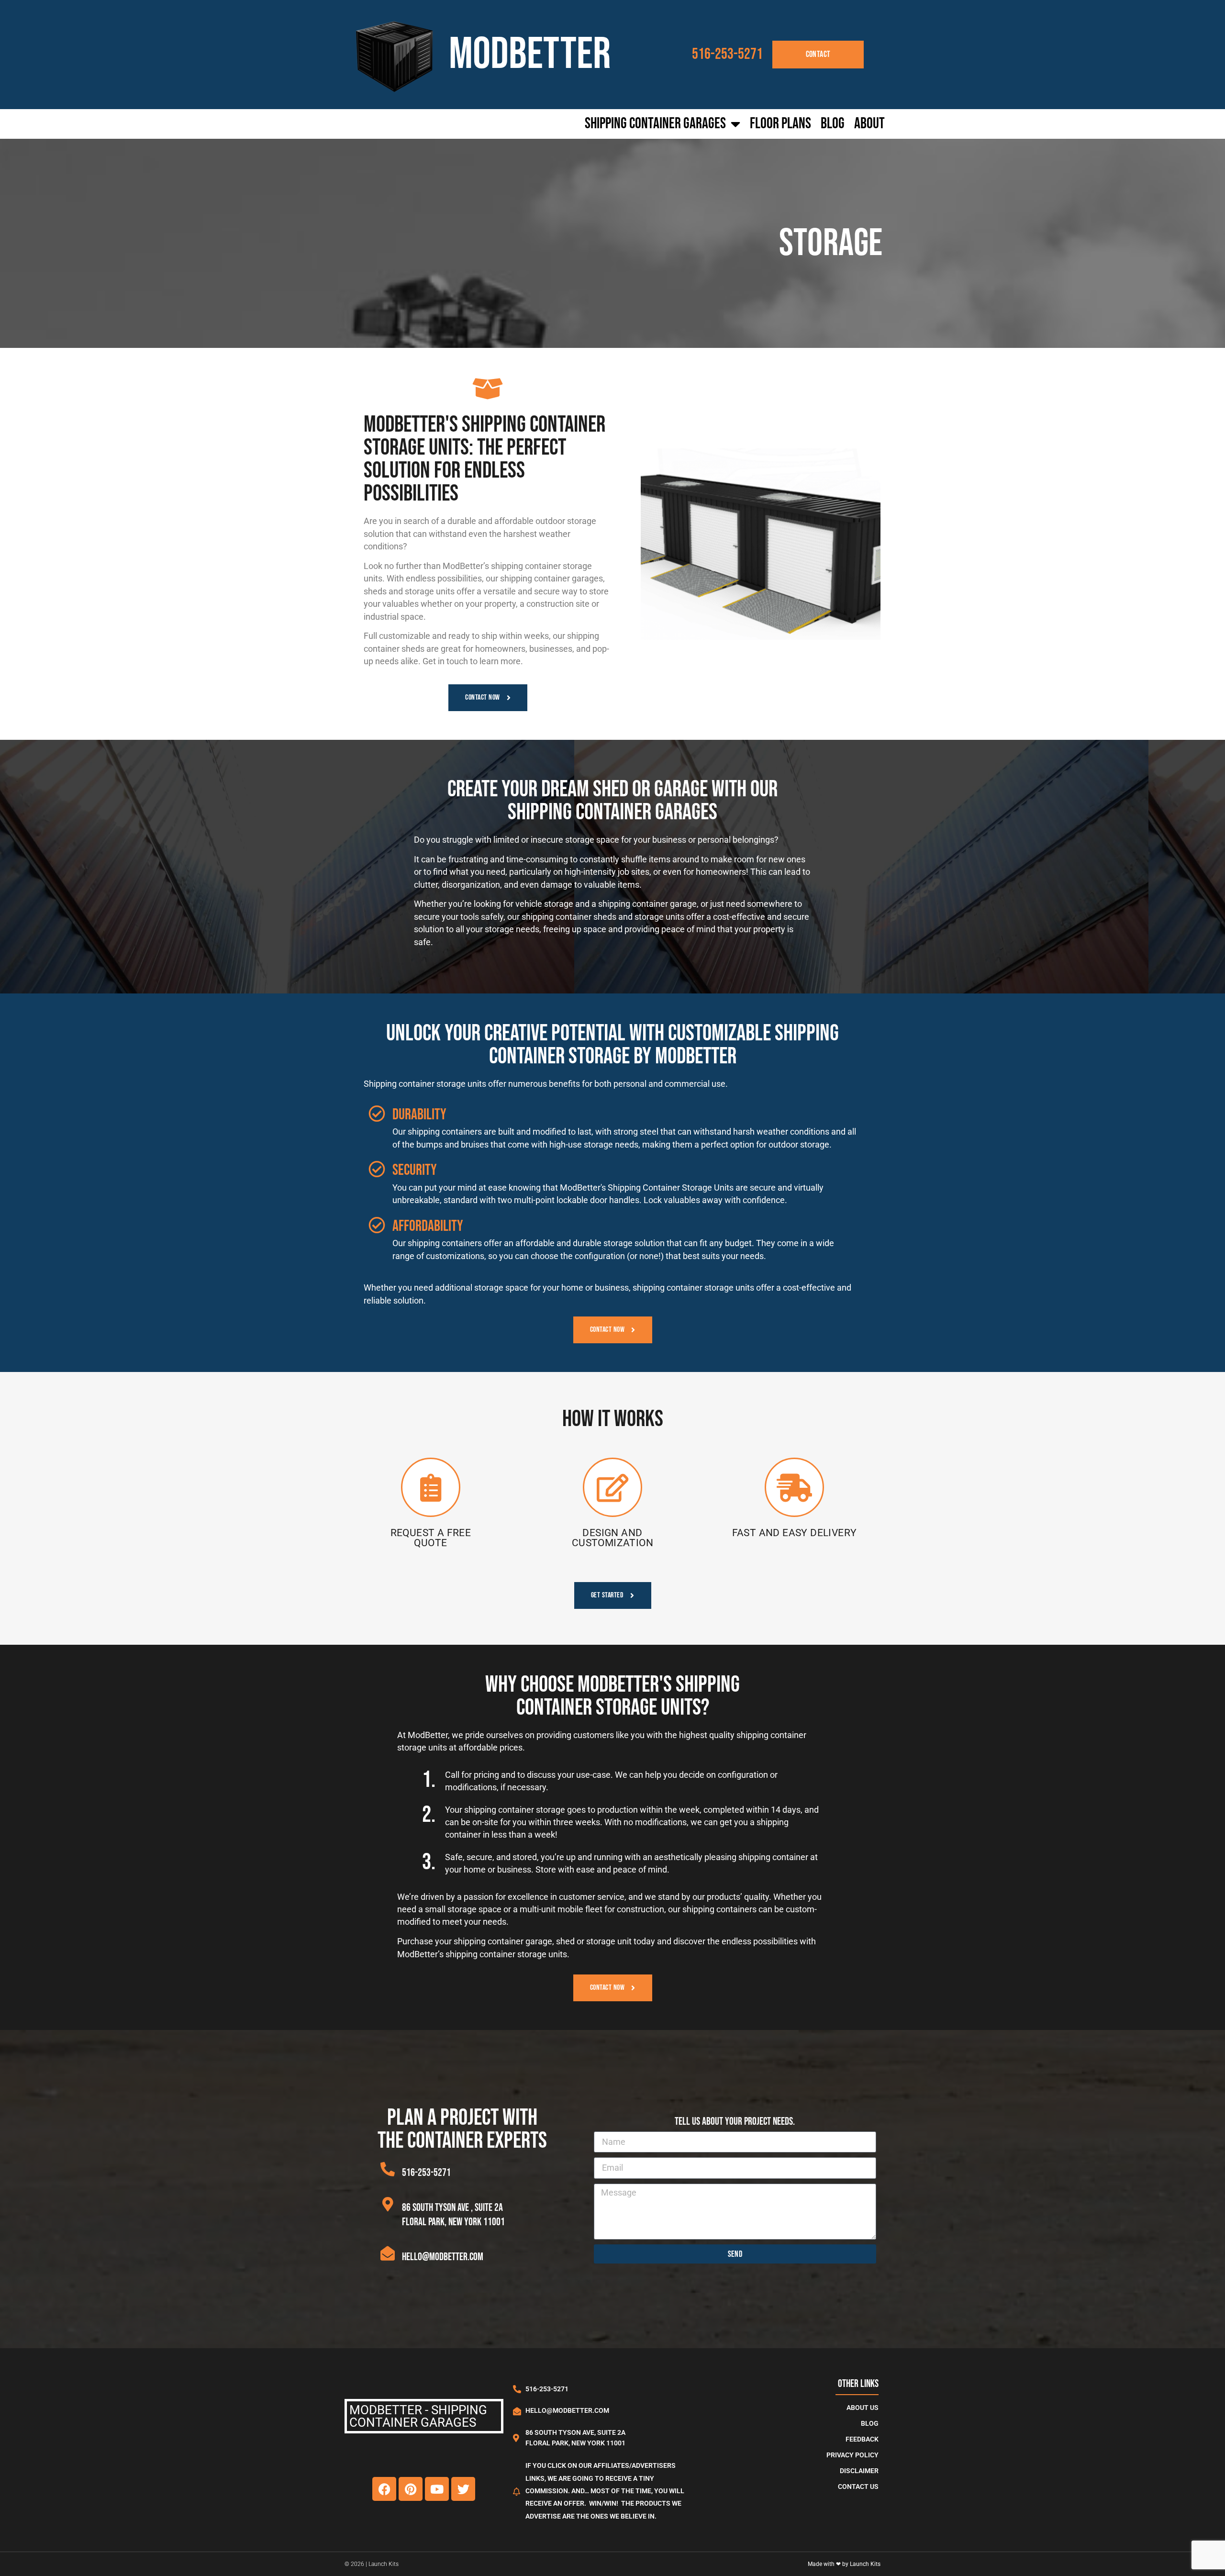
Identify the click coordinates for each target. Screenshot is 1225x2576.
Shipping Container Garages (655, 124)
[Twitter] (463, 2489)
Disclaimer (859, 2471)
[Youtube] (437, 2489)
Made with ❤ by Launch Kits (844, 2564)
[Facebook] (384, 2489)
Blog (833, 124)
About (869, 124)
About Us (863, 2408)
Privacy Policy (852, 2455)
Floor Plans (780, 124)
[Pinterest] (411, 2489)
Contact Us (858, 2487)
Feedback (862, 2439)
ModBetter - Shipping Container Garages (418, 2416)
